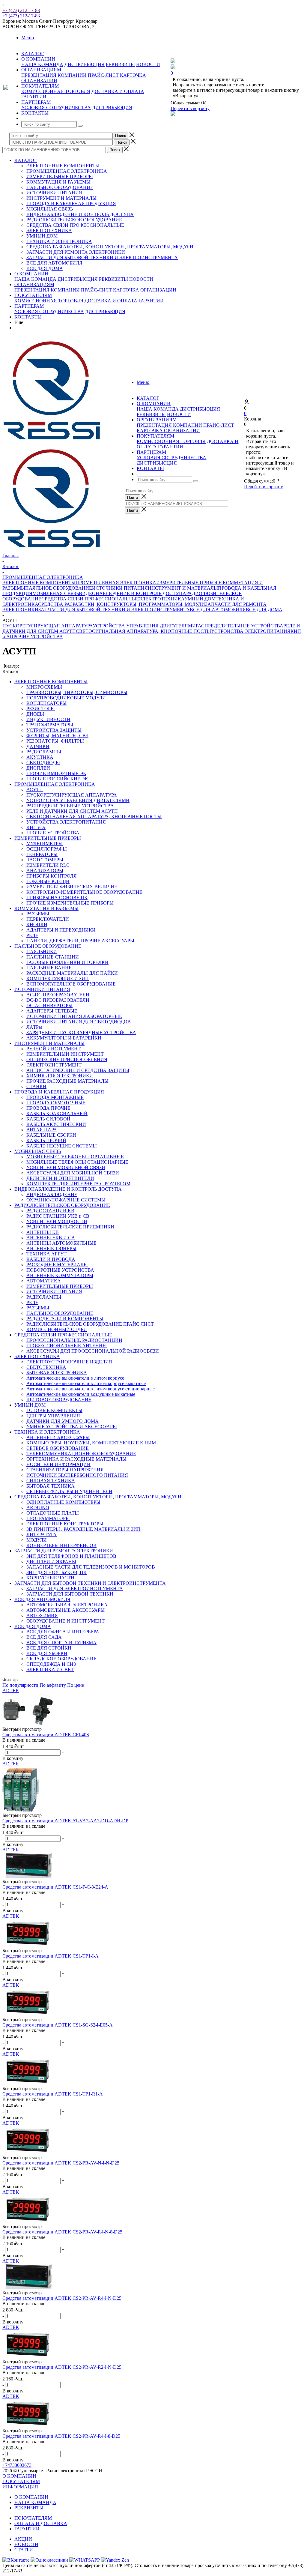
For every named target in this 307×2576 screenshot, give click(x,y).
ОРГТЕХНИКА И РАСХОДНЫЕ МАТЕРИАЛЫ (76, 1459)
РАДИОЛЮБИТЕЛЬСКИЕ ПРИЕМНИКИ (70, 1227)
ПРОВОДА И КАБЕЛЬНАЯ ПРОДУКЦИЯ (71, 203)
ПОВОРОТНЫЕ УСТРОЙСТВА (60, 1270)
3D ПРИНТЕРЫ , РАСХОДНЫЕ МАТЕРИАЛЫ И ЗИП (83, 1529)
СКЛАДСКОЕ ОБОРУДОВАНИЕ (61, 1659)
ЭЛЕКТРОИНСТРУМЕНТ (54, 1065)
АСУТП (35, 790)
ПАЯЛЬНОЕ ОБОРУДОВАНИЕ (60, 187)
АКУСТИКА (40, 757)
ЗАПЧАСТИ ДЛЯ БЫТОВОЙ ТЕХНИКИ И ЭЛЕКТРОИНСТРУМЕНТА (102, 257)
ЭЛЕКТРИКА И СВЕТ (50, 1669)
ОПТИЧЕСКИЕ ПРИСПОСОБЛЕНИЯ (67, 1059)
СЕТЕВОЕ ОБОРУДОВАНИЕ (58, 1448)
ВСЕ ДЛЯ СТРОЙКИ (49, 1648)
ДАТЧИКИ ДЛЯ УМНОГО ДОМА (63, 1421)
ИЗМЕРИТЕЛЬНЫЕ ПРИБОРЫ (60, 177)
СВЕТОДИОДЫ (43, 763)
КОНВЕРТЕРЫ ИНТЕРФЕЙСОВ (61, 1545)
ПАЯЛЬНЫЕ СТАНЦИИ (53, 957)
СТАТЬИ (24, 2550)
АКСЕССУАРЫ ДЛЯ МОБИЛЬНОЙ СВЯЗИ (73, 1173)
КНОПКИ (37, 924)
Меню (28, 38)
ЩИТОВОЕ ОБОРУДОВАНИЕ (59, 1400)
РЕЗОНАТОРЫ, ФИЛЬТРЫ (55, 741)
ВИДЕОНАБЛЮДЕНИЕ (52, 1194)
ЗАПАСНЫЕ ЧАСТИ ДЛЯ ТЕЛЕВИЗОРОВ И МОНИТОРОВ (91, 1567)
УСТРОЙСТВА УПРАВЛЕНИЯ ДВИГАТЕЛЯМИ (144, 626)
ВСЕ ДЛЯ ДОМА (45, 268)
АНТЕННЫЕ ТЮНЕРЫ (51, 1248)
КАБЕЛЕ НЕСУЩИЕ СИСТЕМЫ (62, 1146)
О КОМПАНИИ (31, 274)
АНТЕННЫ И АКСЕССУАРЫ (58, 1437)
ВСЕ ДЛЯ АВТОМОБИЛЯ (54, 263)
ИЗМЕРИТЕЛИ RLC (48, 865)
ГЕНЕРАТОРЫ (42, 854)
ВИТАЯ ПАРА (42, 1130)
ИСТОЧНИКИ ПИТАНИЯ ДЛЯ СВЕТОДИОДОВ (79, 1022)
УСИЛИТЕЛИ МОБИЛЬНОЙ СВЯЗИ (66, 1167)
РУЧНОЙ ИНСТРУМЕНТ (54, 1049)
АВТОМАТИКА (44, 1281)
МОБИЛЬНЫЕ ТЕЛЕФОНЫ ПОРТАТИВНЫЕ (75, 1157)
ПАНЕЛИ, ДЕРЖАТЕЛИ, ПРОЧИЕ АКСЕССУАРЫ (80, 941)
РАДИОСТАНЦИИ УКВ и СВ (58, 1216)
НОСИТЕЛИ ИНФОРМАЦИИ (58, 1464)
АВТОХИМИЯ (42, 1616)
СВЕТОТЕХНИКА (46, 1367)
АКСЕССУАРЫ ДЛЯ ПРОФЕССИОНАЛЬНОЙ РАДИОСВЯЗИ (93, 1351)
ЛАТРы (34, 1027)
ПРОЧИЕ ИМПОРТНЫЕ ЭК (56, 773)
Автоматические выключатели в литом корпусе (75, 1378)
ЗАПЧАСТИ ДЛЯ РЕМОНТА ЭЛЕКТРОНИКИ (76, 252)
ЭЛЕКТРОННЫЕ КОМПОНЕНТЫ (63, 166)
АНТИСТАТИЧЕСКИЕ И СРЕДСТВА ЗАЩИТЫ (78, 1070)
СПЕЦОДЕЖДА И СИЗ (51, 1664)
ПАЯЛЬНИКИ (42, 951)
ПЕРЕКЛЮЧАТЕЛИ (48, 919)
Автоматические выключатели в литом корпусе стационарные (91, 1389)
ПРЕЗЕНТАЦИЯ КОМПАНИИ (54, 75)
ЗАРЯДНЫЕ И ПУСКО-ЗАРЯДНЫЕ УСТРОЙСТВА (81, 1032)
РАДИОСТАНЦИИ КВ (50, 1211)
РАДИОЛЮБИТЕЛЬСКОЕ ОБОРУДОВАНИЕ (74, 220)
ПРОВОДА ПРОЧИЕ (48, 1108)
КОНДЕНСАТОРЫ (46, 703)
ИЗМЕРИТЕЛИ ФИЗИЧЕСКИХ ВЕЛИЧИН (72, 887)
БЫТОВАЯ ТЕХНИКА (51, 1486)
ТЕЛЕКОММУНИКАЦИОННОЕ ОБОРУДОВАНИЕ (81, 1454)
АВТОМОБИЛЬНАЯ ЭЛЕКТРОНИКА (67, 1605)
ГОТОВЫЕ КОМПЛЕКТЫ (54, 1410)
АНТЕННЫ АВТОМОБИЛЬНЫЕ (61, 1243)
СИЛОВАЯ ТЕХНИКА (51, 1481)
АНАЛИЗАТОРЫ (45, 871)
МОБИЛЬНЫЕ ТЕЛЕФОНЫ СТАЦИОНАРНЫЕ (77, 1162)
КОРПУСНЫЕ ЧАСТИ (50, 1578)
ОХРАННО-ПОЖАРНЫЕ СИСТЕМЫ (66, 1200)
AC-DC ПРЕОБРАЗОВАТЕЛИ (58, 995)
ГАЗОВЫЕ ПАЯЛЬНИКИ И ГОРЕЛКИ (67, 962)
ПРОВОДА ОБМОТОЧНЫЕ (56, 1103)
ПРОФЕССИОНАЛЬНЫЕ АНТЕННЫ (67, 1346)
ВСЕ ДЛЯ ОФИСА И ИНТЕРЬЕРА (63, 1632)
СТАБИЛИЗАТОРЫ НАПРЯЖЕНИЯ (65, 1470)
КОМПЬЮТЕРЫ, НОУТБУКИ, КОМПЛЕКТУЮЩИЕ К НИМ (91, 1443)
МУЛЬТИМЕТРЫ (45, 844)
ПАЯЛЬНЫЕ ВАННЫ (50, 968)
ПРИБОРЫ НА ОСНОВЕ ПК (57, 898)
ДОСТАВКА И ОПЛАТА (118, 91)
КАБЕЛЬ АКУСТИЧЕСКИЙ (56, 1124)
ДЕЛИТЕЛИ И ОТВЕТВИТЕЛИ (60, 1178)
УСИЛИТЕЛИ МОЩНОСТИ (57, 1221)
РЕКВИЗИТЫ (120, 64)
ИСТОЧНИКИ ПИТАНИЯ (54, 193)
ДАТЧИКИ (38, 746)
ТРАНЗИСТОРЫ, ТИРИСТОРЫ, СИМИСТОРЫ (77, 692)
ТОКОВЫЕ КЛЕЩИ (48, 881)
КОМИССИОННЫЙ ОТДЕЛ (57, 1329)
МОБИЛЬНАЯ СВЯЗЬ (50, 209)
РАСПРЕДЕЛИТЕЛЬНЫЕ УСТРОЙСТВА (240, 626)
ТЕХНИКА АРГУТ (46, 1254)
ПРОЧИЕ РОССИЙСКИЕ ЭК (57, 779)
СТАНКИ (36, 1086)
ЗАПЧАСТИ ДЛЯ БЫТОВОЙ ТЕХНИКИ (70, 1594)
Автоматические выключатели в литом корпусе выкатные (86, 1383)
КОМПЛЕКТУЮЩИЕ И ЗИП (58, 978)
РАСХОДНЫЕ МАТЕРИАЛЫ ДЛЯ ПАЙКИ (72, 973)
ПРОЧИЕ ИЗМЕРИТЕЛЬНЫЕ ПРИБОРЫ (70, 903)
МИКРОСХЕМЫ (44, 687)
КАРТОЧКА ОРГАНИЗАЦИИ (145, 290)
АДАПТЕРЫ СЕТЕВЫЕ (52, 1011)
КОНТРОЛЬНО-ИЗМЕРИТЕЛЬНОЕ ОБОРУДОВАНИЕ (84, 892)
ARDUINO (38, 1508)
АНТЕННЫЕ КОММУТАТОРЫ (60, 1275)
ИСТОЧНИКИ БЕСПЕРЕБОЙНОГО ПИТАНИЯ (77, 1475)
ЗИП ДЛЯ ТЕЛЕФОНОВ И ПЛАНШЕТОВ (71, 1556)
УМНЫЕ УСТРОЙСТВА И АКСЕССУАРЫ (72, 1427)
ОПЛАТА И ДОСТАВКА (41, 2523)
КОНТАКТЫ (28, 317)
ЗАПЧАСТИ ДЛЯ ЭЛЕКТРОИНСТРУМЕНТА (75, 1589)
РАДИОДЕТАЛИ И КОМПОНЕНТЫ (65, 1319)
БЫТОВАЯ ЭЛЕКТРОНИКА (57, 1373)
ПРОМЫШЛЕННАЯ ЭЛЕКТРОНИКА (67, 171)
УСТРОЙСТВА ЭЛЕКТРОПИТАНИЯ (251, 631)
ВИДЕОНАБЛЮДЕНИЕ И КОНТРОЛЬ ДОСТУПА (80, 214)
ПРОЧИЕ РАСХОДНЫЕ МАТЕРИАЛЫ (67, 1081)
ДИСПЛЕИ (38, 768)
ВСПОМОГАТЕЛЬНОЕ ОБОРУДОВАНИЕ (71, 984)
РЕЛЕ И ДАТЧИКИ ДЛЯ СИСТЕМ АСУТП (72, 811)
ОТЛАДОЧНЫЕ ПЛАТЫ (53, 1513)
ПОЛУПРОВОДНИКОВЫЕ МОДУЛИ (66, 698)
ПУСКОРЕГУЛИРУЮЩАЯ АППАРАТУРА (48, 626)
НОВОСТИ (148, 64)
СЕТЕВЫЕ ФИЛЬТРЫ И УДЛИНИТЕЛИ (69, 1491)
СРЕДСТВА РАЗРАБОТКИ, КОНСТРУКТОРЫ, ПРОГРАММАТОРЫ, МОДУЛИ (110, 247)
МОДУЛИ (37, 1540)
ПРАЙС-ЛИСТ (103, 75)
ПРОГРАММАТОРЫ (48, 1518)
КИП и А (36, 827)
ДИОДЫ (35, 714)
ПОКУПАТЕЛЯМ (33, 295)
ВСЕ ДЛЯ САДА (44, 1637)
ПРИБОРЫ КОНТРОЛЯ (52, 876)
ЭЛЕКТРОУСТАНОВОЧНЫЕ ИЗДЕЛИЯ (69, 1362)
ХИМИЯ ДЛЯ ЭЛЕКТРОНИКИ (60, 1076)
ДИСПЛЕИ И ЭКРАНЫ (51, 1562)
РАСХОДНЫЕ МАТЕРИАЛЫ (57, 1265)
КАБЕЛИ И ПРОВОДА (51, 1259)
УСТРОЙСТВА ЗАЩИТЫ (54, 730)
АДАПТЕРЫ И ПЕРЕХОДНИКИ (61, 930)
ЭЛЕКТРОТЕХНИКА (49, 230)
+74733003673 (17, 2465)
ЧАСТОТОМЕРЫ (45, 860)
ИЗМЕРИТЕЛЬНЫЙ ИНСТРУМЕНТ (65, 1054)
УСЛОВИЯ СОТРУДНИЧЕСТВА (56, 108)
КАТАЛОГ (26, 160)
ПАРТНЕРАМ (29, 306)
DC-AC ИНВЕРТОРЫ (49, 1005)
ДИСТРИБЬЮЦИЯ (85, 64)
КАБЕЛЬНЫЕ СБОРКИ (51, 1135)
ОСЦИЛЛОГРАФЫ (47, 849)
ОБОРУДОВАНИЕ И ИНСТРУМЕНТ (66, 1621)
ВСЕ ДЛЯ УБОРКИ (47, 1653)
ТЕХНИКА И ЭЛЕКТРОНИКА (59, 241)
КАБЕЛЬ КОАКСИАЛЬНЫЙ (57, 1113)
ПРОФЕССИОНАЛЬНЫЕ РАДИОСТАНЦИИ (74, 1340)
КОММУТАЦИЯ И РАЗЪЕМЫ (58, 182)
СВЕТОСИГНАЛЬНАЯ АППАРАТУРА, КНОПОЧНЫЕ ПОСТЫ (143, 631)
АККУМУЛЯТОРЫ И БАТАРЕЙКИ (64, 1038)
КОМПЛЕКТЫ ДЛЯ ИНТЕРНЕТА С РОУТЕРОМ (78, 1184)
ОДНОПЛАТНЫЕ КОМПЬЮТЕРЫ (63, 1502)
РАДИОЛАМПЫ (44, 752)
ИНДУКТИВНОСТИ (48, 719)
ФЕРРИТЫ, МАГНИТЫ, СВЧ (57, 736)
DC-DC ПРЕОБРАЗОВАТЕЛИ (58, 1000)
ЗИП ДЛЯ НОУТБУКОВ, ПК (57, 1572)
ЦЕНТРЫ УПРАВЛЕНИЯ (53, 1416)
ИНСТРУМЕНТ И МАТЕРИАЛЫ (61, 198)
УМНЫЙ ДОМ (42, 236)
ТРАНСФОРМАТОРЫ (50, 725)
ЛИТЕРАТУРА (42, 1535)
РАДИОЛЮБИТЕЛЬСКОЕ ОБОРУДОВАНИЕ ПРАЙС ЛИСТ (90, 1324)
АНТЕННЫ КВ (43, 1232)
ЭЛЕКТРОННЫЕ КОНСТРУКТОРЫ (65, 1524)
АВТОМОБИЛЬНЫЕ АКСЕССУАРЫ (66, 1610)
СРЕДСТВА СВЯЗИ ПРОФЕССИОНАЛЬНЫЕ (75, 225)
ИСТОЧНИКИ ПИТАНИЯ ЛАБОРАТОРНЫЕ (74, 1016)
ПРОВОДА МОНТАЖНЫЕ (55, 1097)
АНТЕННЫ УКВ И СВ (51, 1238)
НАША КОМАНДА (42, 64)
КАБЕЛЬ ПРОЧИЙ (46, 1140)
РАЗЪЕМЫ (38, 914)
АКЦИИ (23, 2539)
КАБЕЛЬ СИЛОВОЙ (48, 1119)
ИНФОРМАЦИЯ (20, 2487)
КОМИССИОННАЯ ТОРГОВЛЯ (56, 91)
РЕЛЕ (32, 935)
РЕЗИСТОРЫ (41, 709)
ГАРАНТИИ (34, 97)
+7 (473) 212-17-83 (21, 10)
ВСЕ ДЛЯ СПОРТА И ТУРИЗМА (61, 1643)
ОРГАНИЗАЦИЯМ (34, 284)
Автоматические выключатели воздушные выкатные (81, 1394)
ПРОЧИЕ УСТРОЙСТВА (36, 637)
